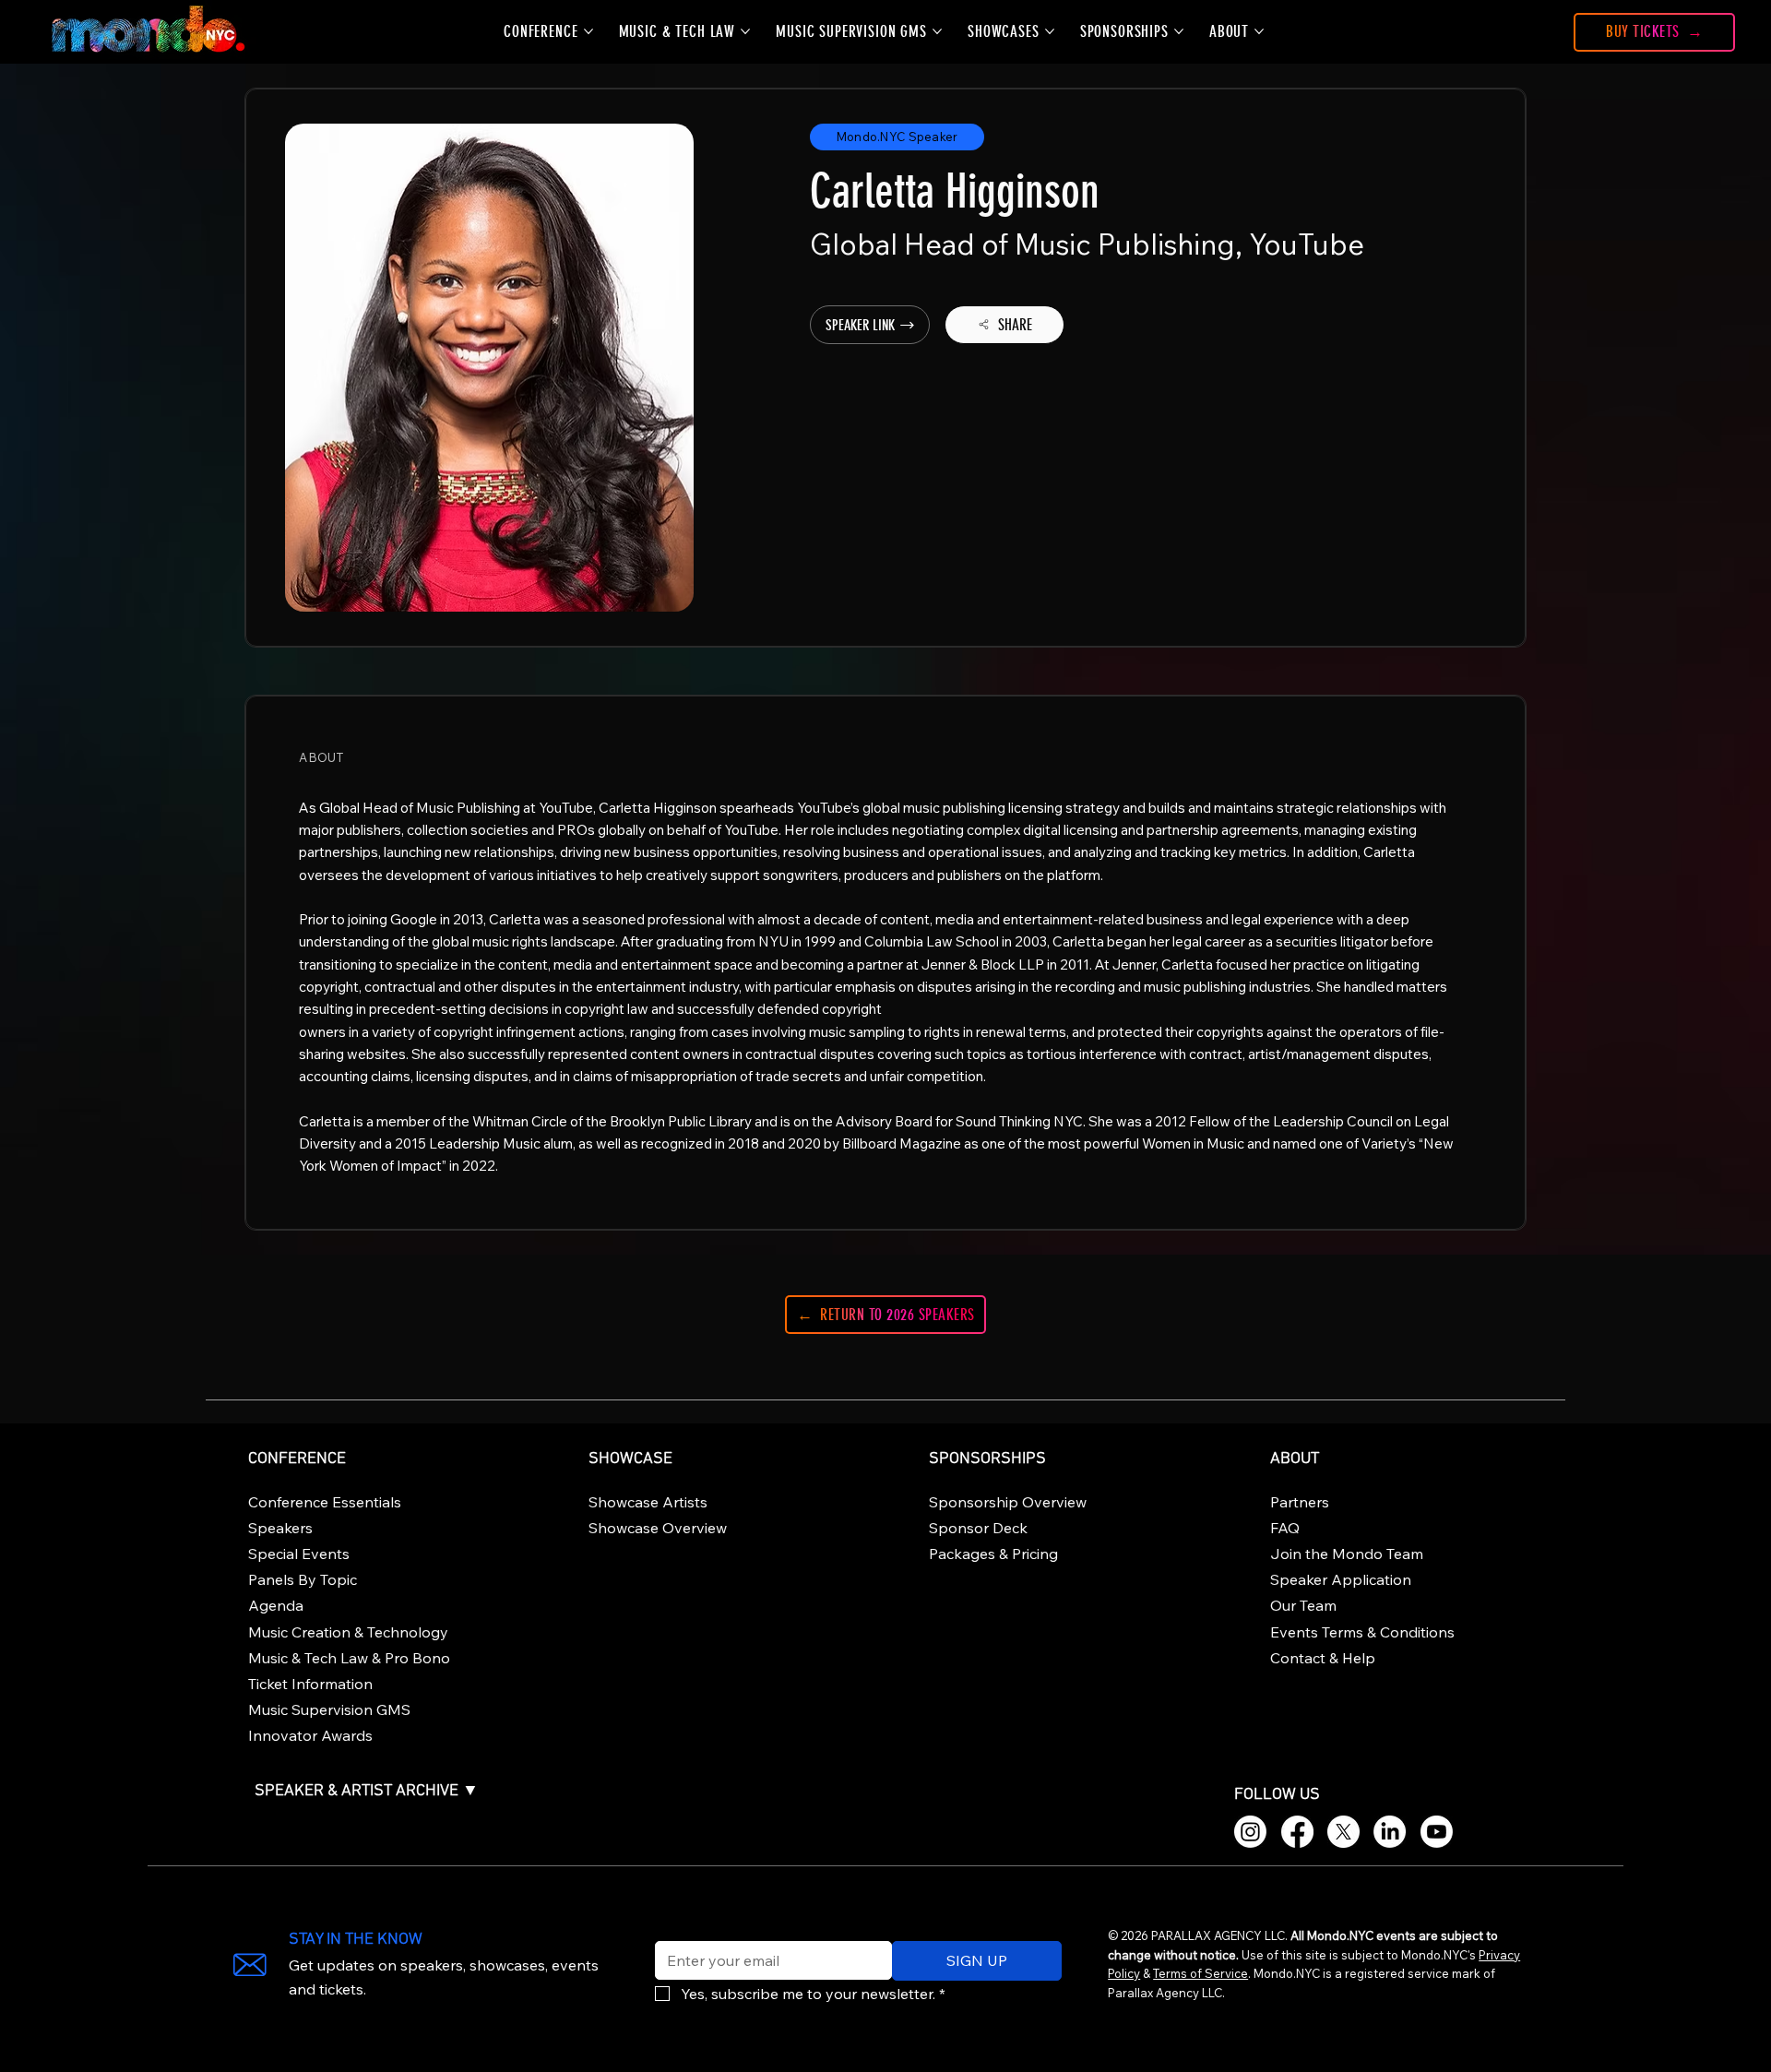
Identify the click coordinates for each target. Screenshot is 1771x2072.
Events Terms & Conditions (1362, 1632)
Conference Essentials (325, 1502)
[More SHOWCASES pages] (1050, 31)
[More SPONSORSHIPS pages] (1179, 31)
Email (669, 1929)
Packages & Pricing (993, 1554)
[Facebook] (1297, 1832)
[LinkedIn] (1390, 1832)
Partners (1300, 1502)
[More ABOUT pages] (1259, 31)
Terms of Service (1200, 1973)
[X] (1343, 1832)
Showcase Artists (648, 1502)
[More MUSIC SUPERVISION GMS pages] (937, 31)
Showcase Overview (658, 1528)
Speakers (280, 1528)
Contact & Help (1323, 1658)
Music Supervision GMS (329, 1709)
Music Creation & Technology (348, 1632)
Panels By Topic (303, 1579)
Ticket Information (310, 1684)
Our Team (1303, 1605)
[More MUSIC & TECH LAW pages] (745, 31)
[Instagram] (1250, 1832)
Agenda (276, 1605)
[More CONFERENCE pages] (588, 31)
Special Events (299, 1554)
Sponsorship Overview (1008, 1502)
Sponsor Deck (978, 1528)
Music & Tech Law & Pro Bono (349, 1658)
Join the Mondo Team (1347, 1554)
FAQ (1285, 1528)
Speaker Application (1341, 1579)
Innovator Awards (310, 1735)
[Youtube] (1437, 1832)
